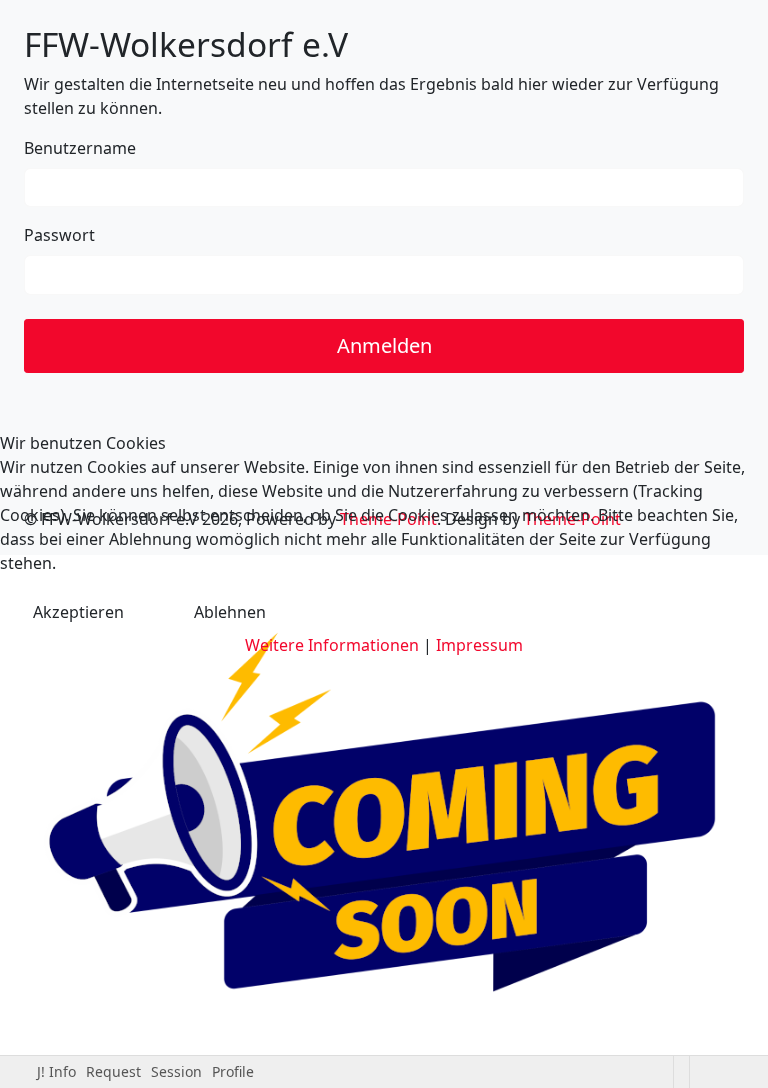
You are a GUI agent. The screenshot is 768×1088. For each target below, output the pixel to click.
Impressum (479, 645)
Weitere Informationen (332, 645)
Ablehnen (230, 612)
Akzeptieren (78, 612)
